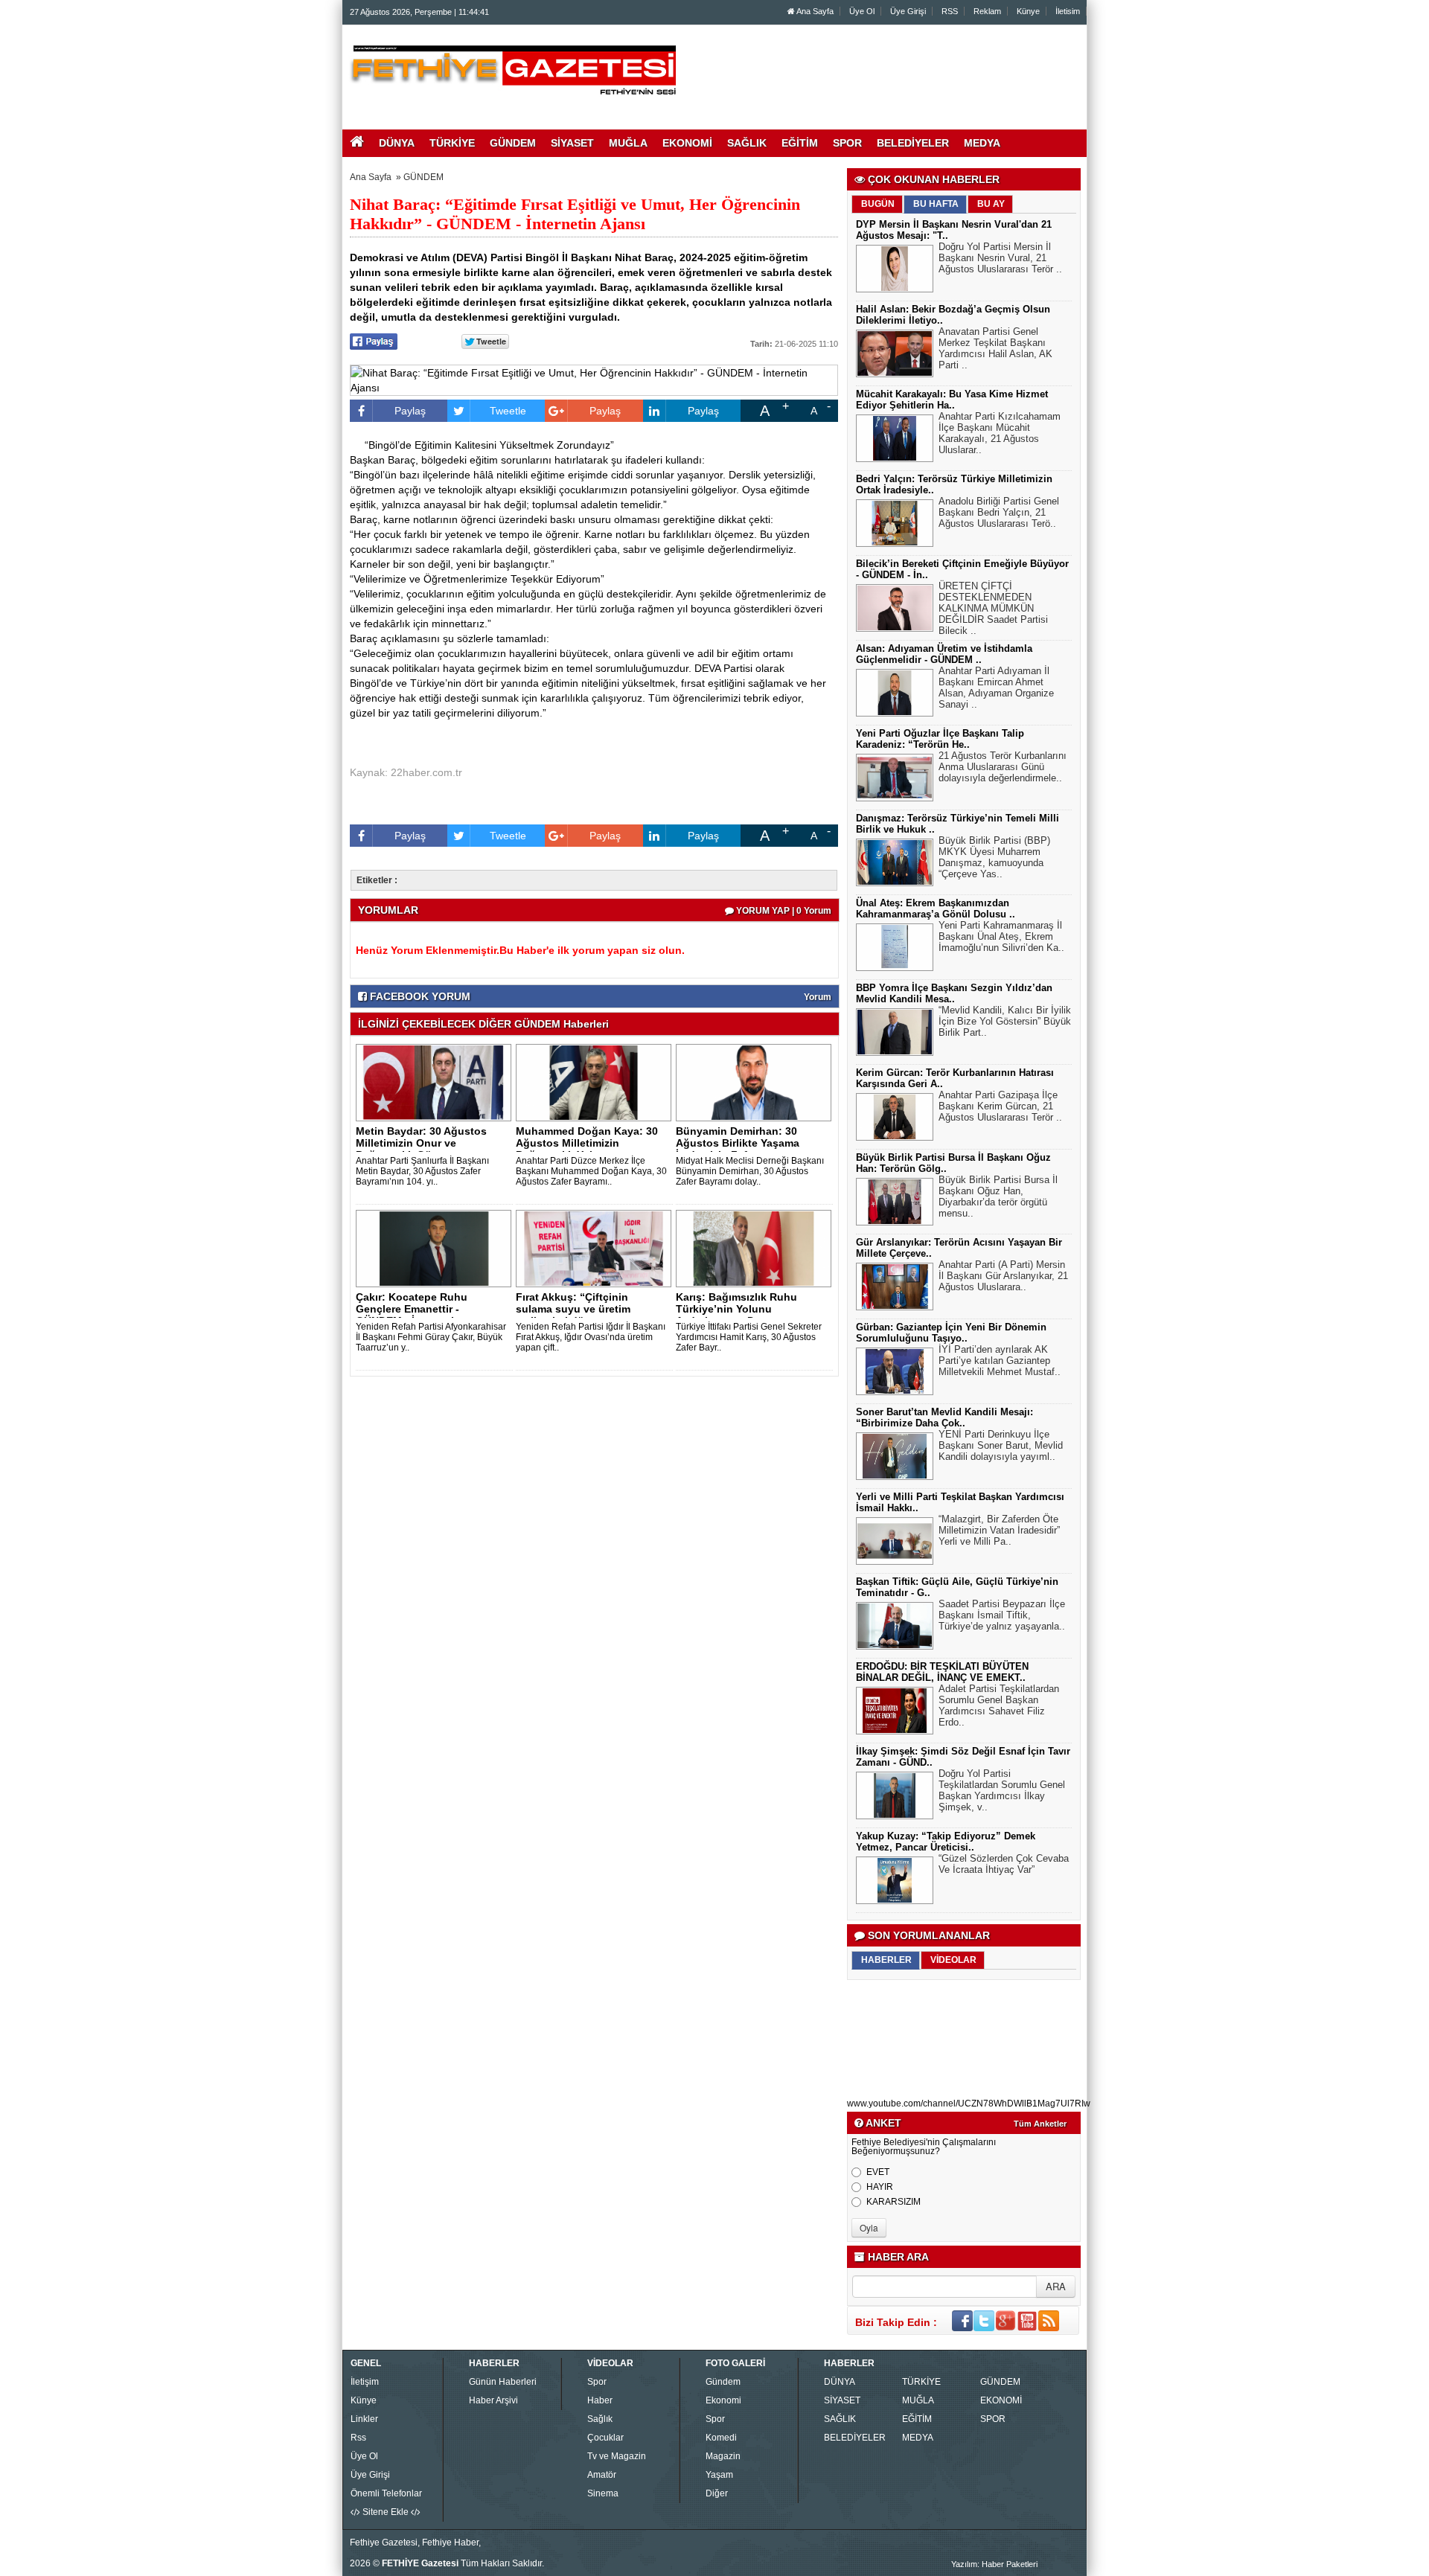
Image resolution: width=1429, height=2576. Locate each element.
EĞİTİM (917, 2419)
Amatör (602, 2475)
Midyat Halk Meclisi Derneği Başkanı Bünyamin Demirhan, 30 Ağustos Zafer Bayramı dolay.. (750, 1171)
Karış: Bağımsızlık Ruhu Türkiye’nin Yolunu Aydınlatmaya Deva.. (736, 1309)
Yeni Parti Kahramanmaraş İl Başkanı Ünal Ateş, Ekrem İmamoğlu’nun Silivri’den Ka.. (1001, 936)
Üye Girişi (908, 11)
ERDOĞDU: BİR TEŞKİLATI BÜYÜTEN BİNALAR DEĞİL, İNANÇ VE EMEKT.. (942, 1672)
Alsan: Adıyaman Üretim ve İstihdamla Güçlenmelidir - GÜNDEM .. (944, 654)
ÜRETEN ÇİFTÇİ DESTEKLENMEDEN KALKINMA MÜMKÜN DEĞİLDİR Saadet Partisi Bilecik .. (993, 608)
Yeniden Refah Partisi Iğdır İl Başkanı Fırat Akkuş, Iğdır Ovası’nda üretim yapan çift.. (591, 1337)
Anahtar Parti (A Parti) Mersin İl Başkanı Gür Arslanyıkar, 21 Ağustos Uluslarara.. (1003, 1276)
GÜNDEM (423, 177)
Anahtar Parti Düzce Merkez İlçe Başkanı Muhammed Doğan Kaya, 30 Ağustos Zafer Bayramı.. (591, 1171)
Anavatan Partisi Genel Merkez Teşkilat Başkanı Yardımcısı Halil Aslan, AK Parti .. (995, 348)
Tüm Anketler (1040, 2124)
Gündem (723, 2382)
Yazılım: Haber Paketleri (994, 2564)
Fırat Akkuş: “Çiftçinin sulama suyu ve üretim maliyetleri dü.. (573, 1309)
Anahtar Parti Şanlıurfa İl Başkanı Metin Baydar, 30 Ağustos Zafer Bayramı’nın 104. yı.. (422, 1171)
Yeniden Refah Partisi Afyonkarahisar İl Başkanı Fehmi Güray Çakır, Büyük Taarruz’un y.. (431, 1337)
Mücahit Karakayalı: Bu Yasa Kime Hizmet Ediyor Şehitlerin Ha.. (952, 400)
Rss (358, 2438)
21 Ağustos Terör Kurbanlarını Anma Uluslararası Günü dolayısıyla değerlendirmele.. (1003, 767)
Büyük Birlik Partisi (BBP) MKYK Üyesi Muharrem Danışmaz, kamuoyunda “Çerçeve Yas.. (994, 857)
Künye (1028, 11)
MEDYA (918, 2438)
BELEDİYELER (855, 2438)
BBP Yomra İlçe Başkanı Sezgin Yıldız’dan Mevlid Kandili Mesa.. (954, 993)
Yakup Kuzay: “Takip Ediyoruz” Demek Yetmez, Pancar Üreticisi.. (946, 1842)
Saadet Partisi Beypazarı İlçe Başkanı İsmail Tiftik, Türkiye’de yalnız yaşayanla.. (1002, 1615)
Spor (597, 2382)
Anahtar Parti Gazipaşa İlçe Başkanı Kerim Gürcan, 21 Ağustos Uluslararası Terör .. (1000, 1106)
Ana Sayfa (814, 11)
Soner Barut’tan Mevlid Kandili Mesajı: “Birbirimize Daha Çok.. (944, 1417)
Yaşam (719, 2475)
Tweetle (508, 411)
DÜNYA (840, 2382)
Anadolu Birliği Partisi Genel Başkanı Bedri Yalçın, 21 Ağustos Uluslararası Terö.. (999, 512)
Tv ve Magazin (617, 2456)
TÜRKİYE (921, 2382)
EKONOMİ (1001, 2400)
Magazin (723, 2456)
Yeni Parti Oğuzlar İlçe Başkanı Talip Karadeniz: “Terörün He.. (940, 739)
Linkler (364, 2419)
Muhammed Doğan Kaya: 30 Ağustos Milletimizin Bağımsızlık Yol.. (587, 1143)
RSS (950, 11)
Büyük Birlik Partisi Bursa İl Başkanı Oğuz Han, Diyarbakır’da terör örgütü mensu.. (998, 1196)
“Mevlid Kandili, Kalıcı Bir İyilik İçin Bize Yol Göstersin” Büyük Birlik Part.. (1005, 1021)
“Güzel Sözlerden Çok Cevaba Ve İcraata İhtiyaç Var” (1004, 1864)
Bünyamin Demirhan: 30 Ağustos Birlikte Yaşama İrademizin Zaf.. (738, 1143)
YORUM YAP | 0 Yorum (783, 911)
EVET (878, 2172)
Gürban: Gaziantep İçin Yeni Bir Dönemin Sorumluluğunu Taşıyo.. (951, 1333)
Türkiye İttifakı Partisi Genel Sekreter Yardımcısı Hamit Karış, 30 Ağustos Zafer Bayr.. (749, 1337)
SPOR (993, 2419)
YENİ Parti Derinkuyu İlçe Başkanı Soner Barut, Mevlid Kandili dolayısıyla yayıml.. (1001, 1445)
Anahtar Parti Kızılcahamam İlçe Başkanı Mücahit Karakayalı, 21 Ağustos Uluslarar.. (1000, 433)
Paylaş (410, 411)
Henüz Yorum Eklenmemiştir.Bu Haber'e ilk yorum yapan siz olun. (520, 950)
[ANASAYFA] (512, 69)
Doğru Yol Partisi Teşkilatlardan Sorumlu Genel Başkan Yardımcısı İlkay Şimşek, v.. (1002, 1790)
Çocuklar (605, 2438)
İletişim (365, 2382)
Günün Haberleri (503, 2382)
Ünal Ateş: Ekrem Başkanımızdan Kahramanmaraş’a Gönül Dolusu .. (936, 909)
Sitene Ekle (386, 2512)
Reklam (987, 11)
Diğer (717, 2493)
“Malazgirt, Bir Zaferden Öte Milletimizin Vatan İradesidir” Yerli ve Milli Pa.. (999, 1530)
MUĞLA (918, 2400)
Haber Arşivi (493, 2400)
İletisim (1068, 11)
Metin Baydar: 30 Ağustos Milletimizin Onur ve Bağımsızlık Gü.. (421, 1143)
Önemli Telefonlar (386, 2493)
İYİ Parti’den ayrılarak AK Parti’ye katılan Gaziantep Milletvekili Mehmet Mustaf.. (1000, 1361)
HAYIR (880, 2187)
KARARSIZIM (893, 2202)
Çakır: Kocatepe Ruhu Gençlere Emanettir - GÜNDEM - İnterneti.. (412, 1309)
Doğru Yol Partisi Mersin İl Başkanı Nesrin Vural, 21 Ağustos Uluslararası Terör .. (1000, 258)
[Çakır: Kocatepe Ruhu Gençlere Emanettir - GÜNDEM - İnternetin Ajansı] (436, 1248)
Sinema (603, 2493)
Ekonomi (723, 2400)
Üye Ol (862, 11)
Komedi (721, 2438)
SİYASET (842, 2400)
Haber (600, 2400)
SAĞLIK (840, 2419)
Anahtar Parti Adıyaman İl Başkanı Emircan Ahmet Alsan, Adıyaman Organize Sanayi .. (996, 688)
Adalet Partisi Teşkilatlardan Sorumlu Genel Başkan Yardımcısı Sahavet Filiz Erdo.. (999, 1705)
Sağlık (600, 2419)
